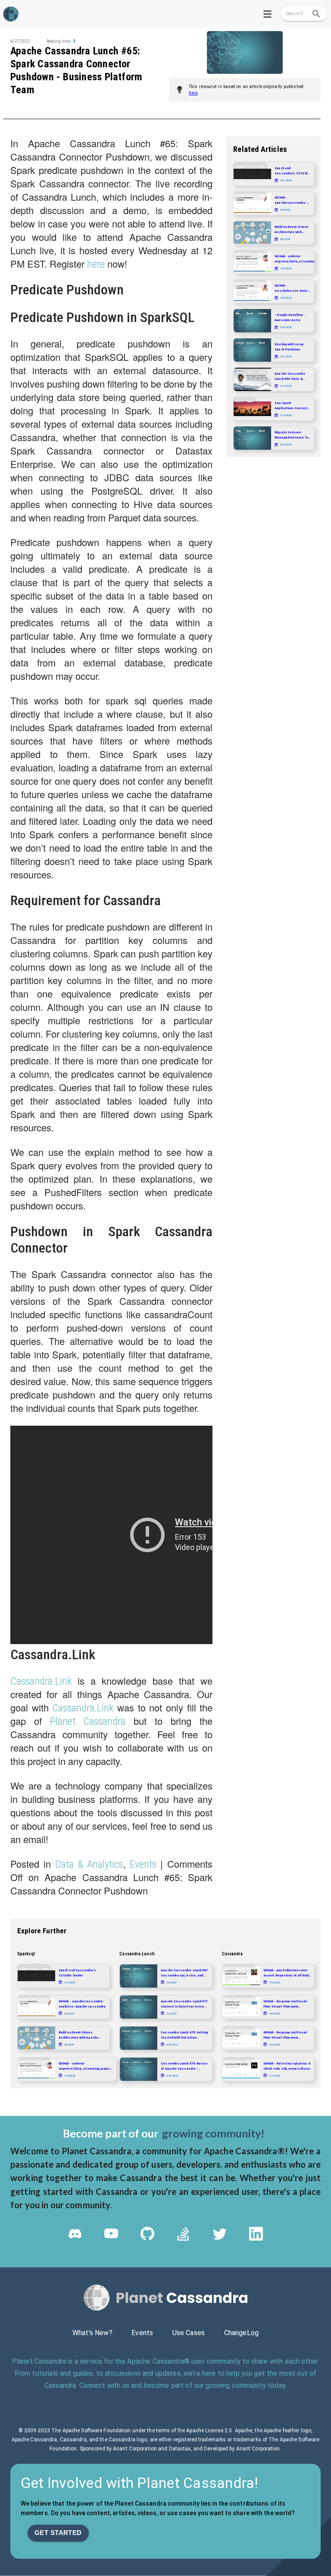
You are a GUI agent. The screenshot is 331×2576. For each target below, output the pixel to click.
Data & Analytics (89, 1864)
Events (143, 1864)
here (193, 93)
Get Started (58, 2533)
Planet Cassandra (88, 1721)
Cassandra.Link (41, 1681)
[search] (316, 14)
